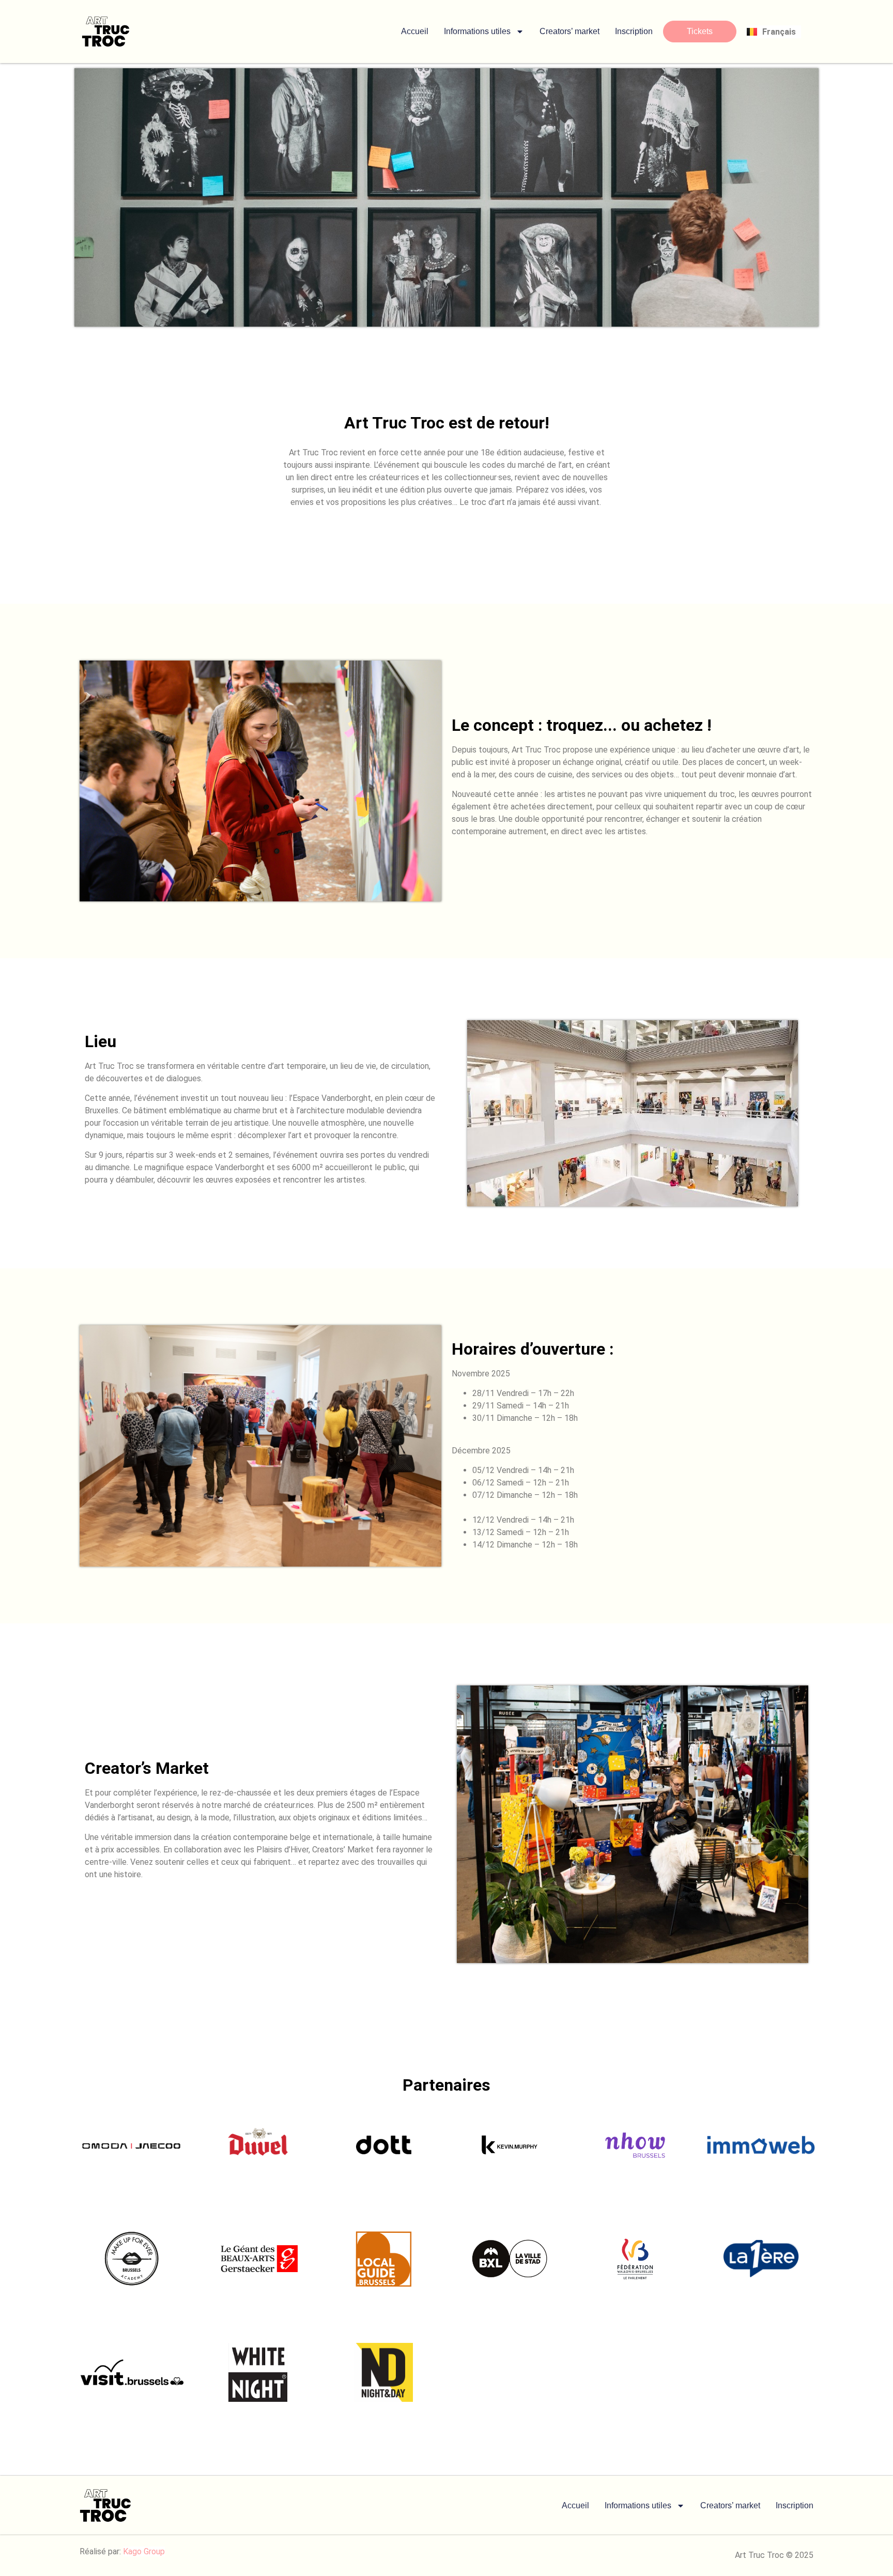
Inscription (634, 31)
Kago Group (144, 2551)
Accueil (415, 31)
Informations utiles (477, 31)
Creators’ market (569, 31)
